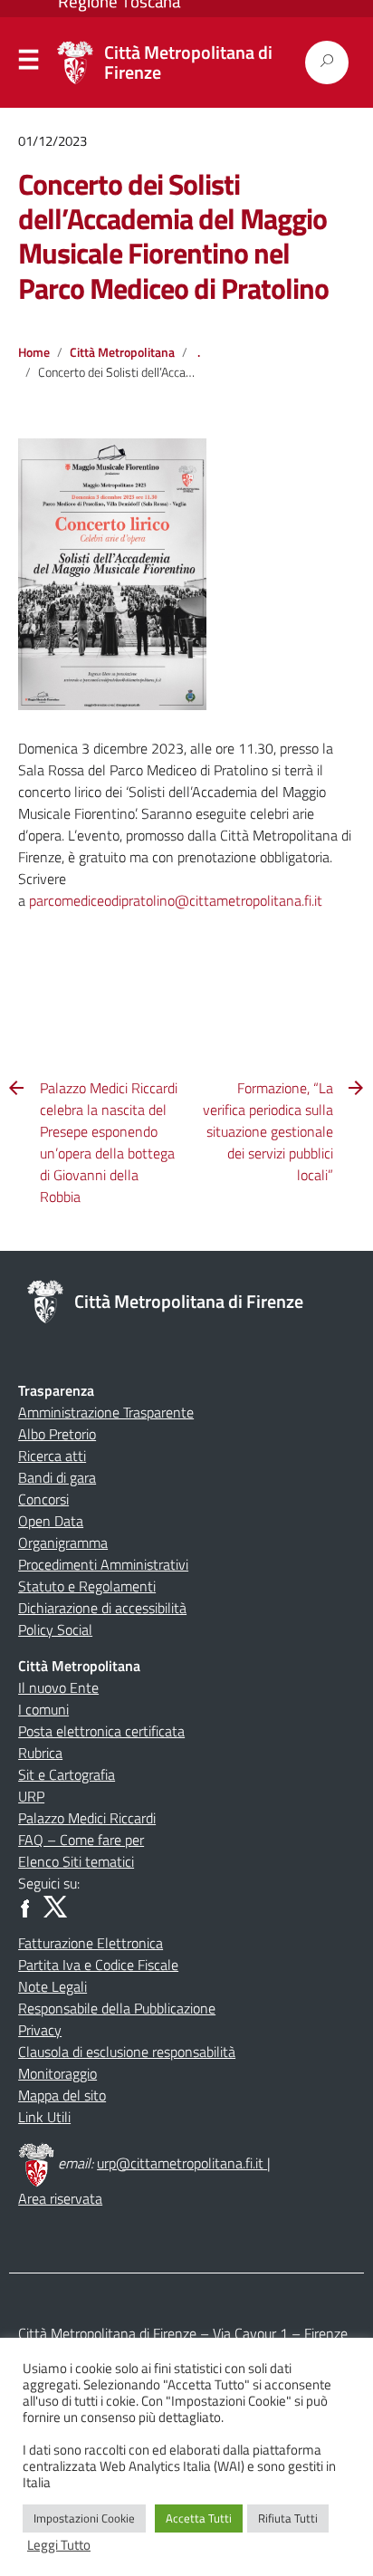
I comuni (43, 1709)
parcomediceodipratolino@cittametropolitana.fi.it (176, 900)
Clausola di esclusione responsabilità (127, 2052)
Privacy (40, 2030)
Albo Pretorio (57, 1434)
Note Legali (53, 1986)
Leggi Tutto (59, 2545)
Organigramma (63, 1543)
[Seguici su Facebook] (29, 1905)
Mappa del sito (62, 2095)
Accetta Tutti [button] (199, 2518)
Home (34, 352)
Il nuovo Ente (58, 1687)
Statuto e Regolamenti (87, 1586)
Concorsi (43, 1499)
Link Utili (44, 2117)
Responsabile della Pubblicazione (117, 2008)
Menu (29, 63)
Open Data (51, 1521)
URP (31, 1796)
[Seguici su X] (55, 1905)
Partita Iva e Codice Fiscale (98, 1965)
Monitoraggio (57, 2073)
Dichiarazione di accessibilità (102, 1608)
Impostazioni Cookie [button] (84, 2518)
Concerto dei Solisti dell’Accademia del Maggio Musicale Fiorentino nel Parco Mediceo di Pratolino (173, 236)
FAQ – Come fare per (81, 1840)
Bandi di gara (57, 1477)
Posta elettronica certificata (101, 1731)
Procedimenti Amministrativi (103, 1564)
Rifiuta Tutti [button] (288, 2518)
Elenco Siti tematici (76, 1861)
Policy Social (55, 1629)
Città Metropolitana (122, 352)
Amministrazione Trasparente (106, 1412)
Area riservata (60, 2198)
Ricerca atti (52, 1456)
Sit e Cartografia (67, 1774)
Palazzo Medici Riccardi (87, 1818)
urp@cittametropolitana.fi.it (182, 2163)
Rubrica (40, 1753)
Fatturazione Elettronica (91, 1943)
